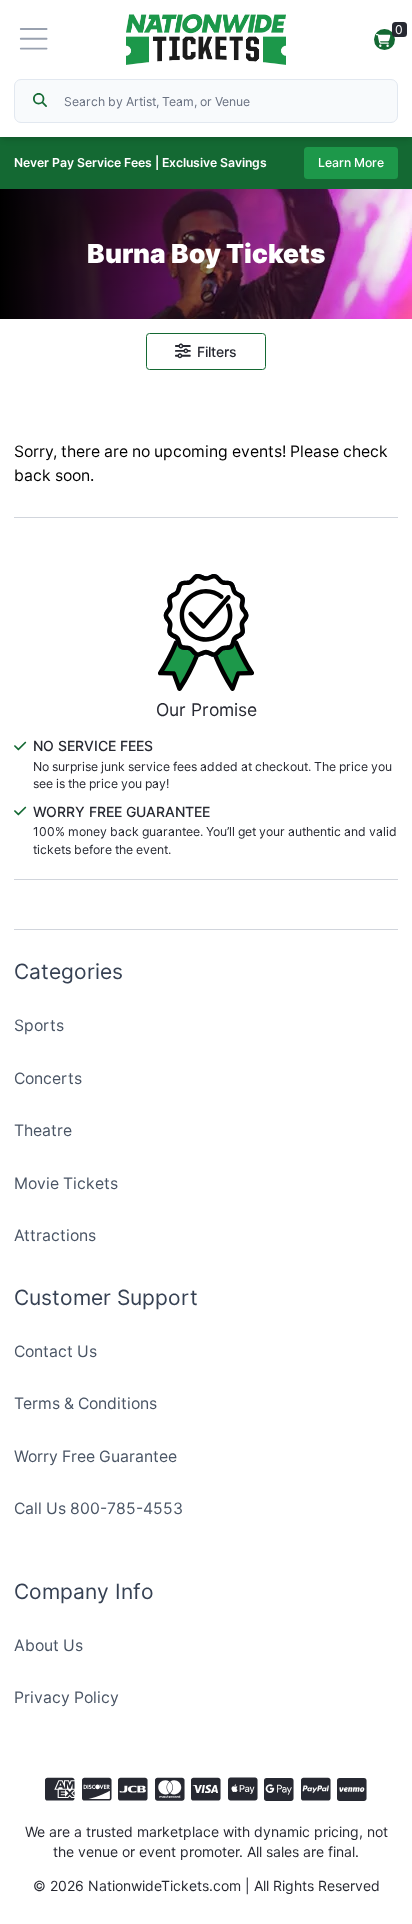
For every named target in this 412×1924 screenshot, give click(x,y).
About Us (48, 1645)
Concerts (48, 1078)
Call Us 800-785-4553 (98, 1508)
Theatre (43, 1130)
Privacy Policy (66, 1697)
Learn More (351, 162)
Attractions (55, 1235)
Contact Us (55, 1351)
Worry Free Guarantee (95, 1456)
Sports (39, 1025)
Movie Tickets (66, 1183)
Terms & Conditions (85, 1403)
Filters (217, 351)
